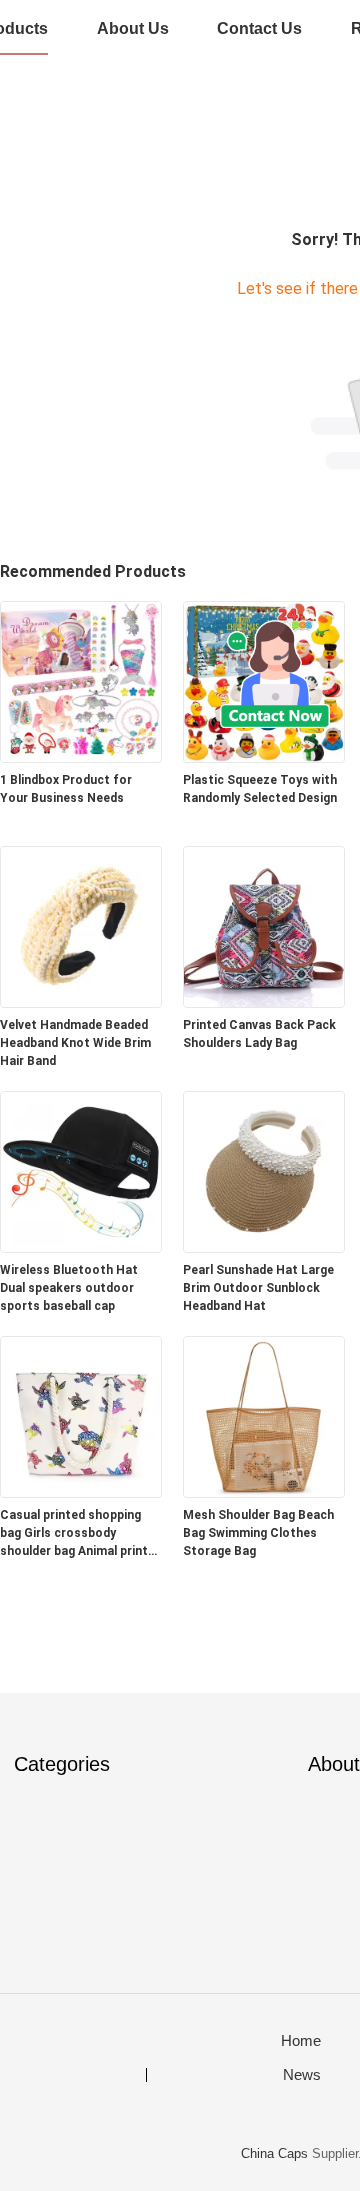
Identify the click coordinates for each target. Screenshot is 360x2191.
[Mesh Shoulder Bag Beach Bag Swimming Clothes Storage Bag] (264, 1491)
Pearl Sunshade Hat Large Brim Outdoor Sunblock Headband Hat (258, 1288)
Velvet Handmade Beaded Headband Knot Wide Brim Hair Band (75, 1043)
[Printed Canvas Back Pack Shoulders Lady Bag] (264, 1001)
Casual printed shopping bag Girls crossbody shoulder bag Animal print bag (74, 1534)
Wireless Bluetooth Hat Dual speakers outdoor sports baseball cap (69, 1288)
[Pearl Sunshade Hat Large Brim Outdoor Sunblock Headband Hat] (264, 1246)
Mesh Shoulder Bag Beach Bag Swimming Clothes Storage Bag (258, 1533)
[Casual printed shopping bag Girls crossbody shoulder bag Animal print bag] (81, 1491)
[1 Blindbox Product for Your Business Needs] (81, 756)
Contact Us (259, 28)
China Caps (274, 2153)
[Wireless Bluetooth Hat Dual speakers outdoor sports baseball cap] (81, 1246)
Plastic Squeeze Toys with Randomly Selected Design (260, 789)
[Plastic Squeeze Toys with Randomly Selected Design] (264, 756)
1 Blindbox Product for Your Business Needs (66, 789)
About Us (133, 28)
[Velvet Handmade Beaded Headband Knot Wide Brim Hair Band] (81, 1001)
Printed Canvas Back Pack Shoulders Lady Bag (259, 1034)
